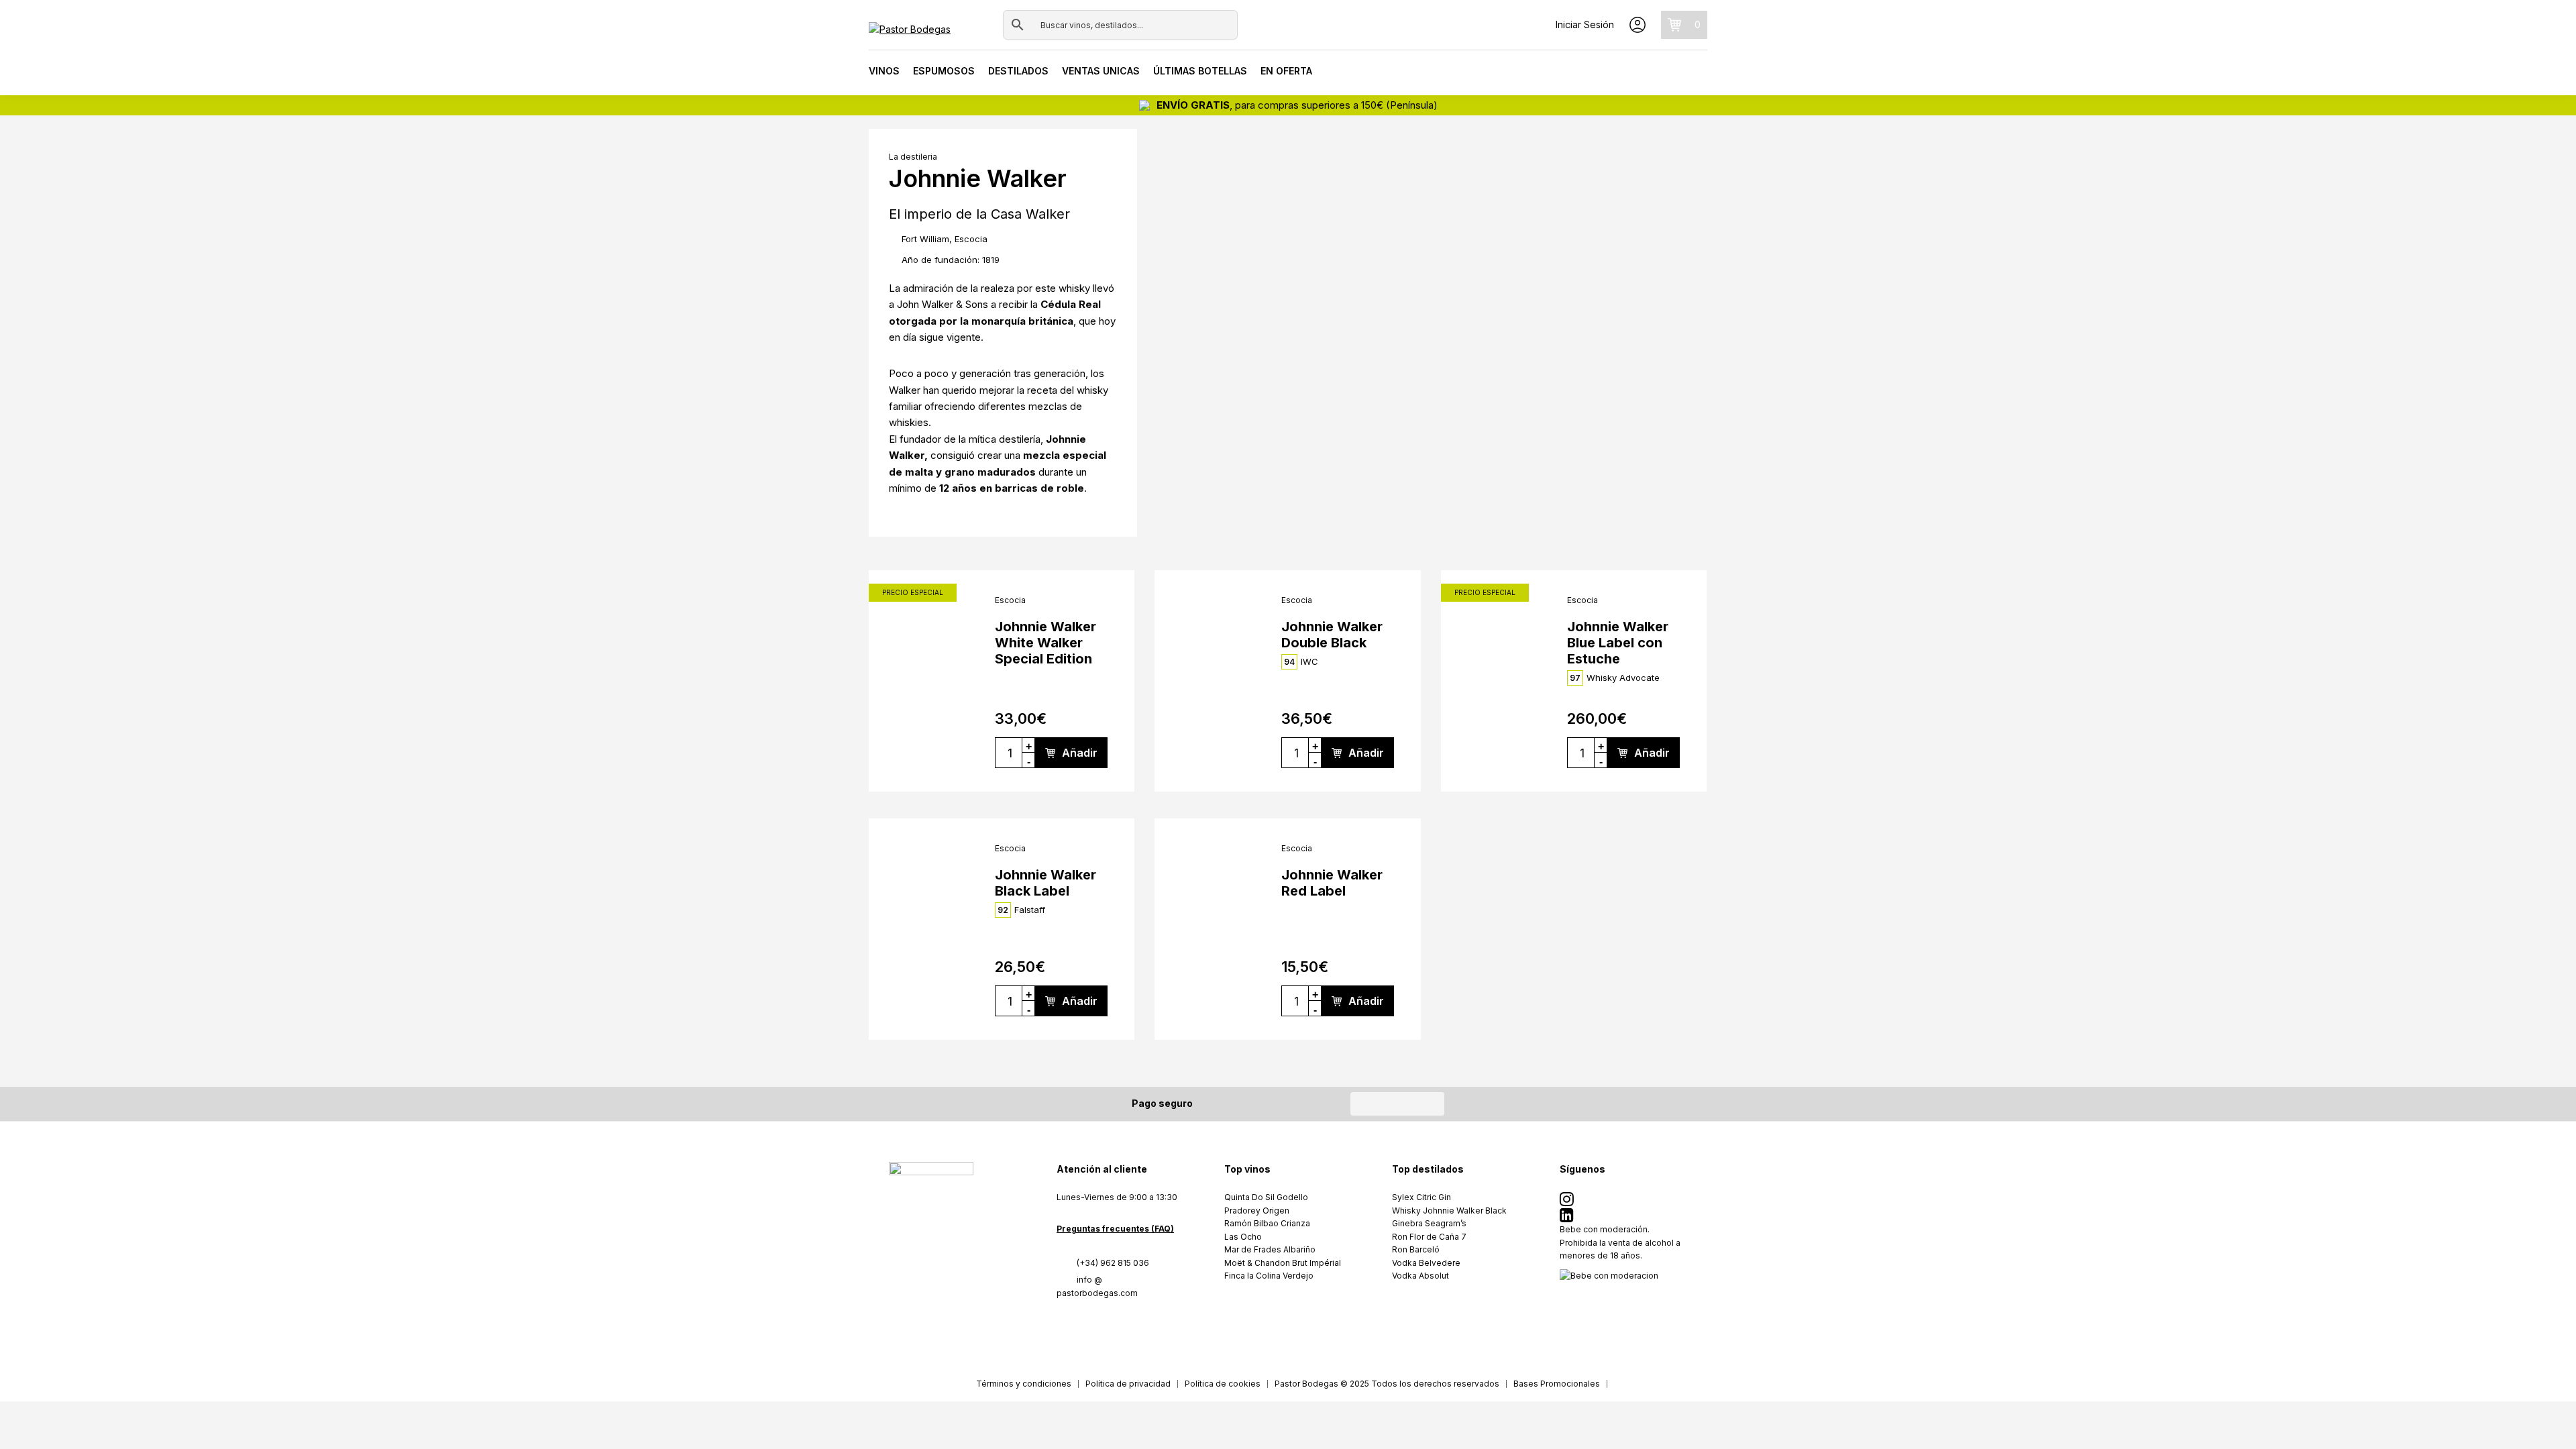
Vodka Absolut (1420, 1276)
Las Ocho (1243, 1237)
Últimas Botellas (1200, 71)
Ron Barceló (1416, 1249)
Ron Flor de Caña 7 (1429, 1237)
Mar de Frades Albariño (1270, 1249)
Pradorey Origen (1257, 1211)
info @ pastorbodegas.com (1097, 1286)
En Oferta (1286, 71)
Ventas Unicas (1101, 71)
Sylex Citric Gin (1421, 1197)
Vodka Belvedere (1426, 1263)
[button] (1170, 299)
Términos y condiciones (1024, 1384)
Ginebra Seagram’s (1429, 1223)
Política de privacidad (1128, 1384)
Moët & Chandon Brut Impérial (1283, 1263)
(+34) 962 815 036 (1113, 1263)
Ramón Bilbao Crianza (1267, 1223)
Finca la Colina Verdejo (1269, 1276)
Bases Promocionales (1557, 1384)
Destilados (1018, 71)
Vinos (884, 71)
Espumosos (944, 71)
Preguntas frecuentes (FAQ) (1115, 1229)
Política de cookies (1223, 1384)
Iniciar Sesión (1585, 24)
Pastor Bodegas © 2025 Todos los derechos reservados (1387, 1384)
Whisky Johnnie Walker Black (1449, 1211)
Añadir (1080, 753)
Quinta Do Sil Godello (1266, 1197)
